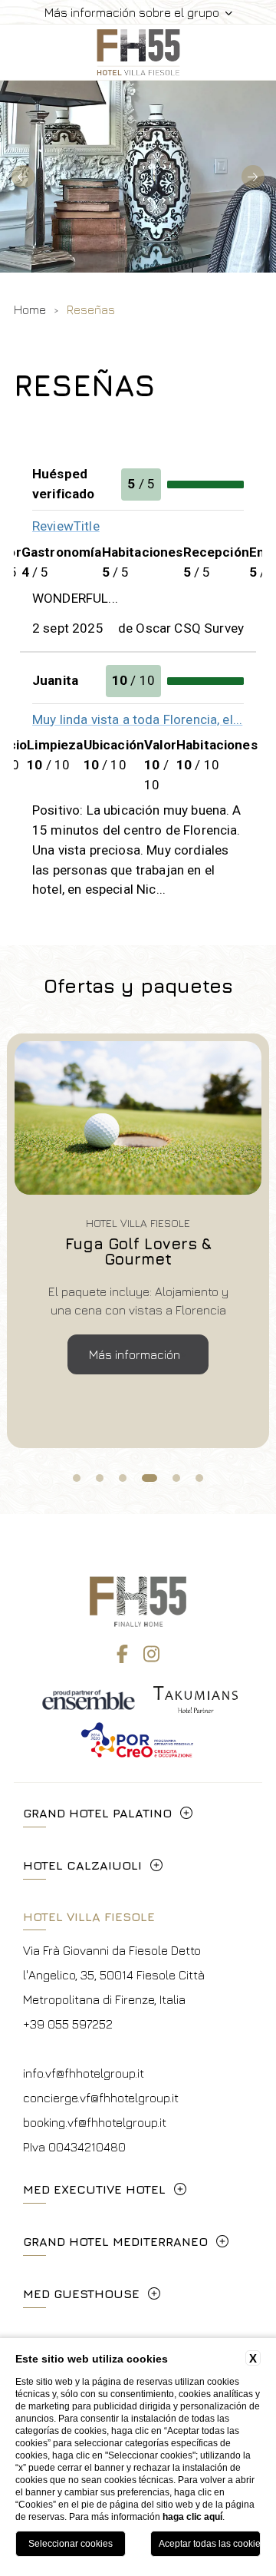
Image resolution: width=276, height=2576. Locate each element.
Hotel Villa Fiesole (89, 1916)
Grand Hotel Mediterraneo (115, 2241)
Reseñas (91, 309)
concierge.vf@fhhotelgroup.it (101, 2098)
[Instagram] (151, 1654)
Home (30, 309)
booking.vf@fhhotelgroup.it (95, 2122)
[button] (23, 177)
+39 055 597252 (68, 2024)
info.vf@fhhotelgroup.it (84, 2073)
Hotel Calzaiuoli (82, 1865)
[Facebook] (122, 1654)
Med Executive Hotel (94, 2189)
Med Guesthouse (81, 2293)
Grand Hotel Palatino (97, 1813)
